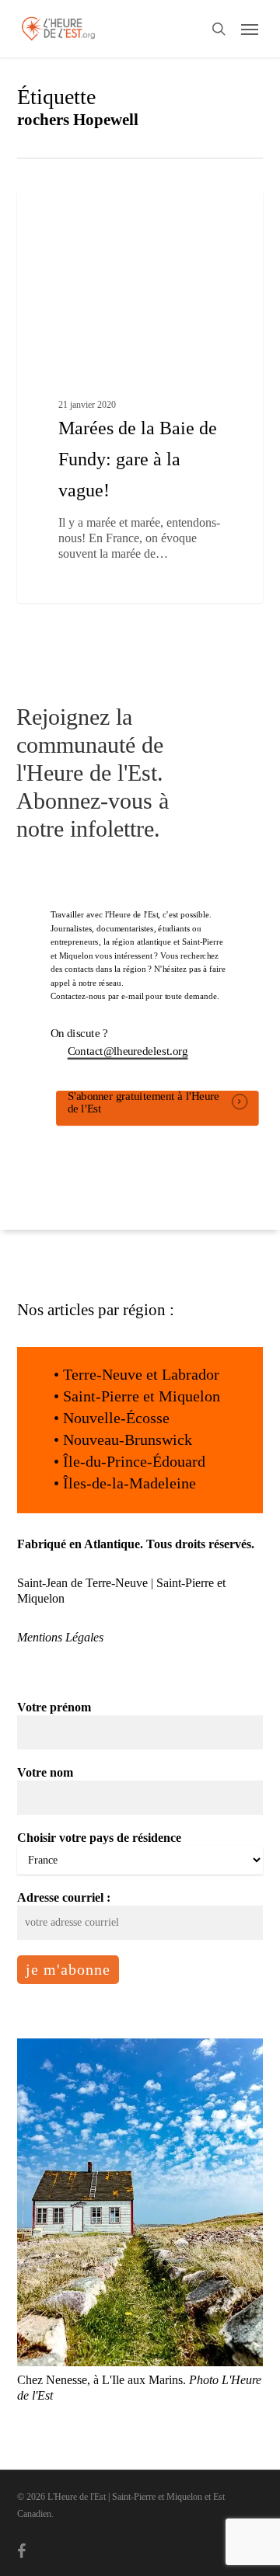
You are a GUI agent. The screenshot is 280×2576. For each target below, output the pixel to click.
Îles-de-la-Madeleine (129, 1483)
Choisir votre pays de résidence (99, 1838)
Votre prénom (54, 1707)
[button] (250, 29)
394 (162, 207)
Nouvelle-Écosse (116, 1418)
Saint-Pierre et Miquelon (142, 1396)
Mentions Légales (60, 1637)
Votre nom (45, 1772)
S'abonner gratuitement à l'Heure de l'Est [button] (143, 1102)
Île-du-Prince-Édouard (134, 1461)
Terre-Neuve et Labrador (141, 1374)
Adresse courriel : (64, 1897)
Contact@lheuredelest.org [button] (127, 1051)
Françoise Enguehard (87, 207)
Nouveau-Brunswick (128, 1439)
